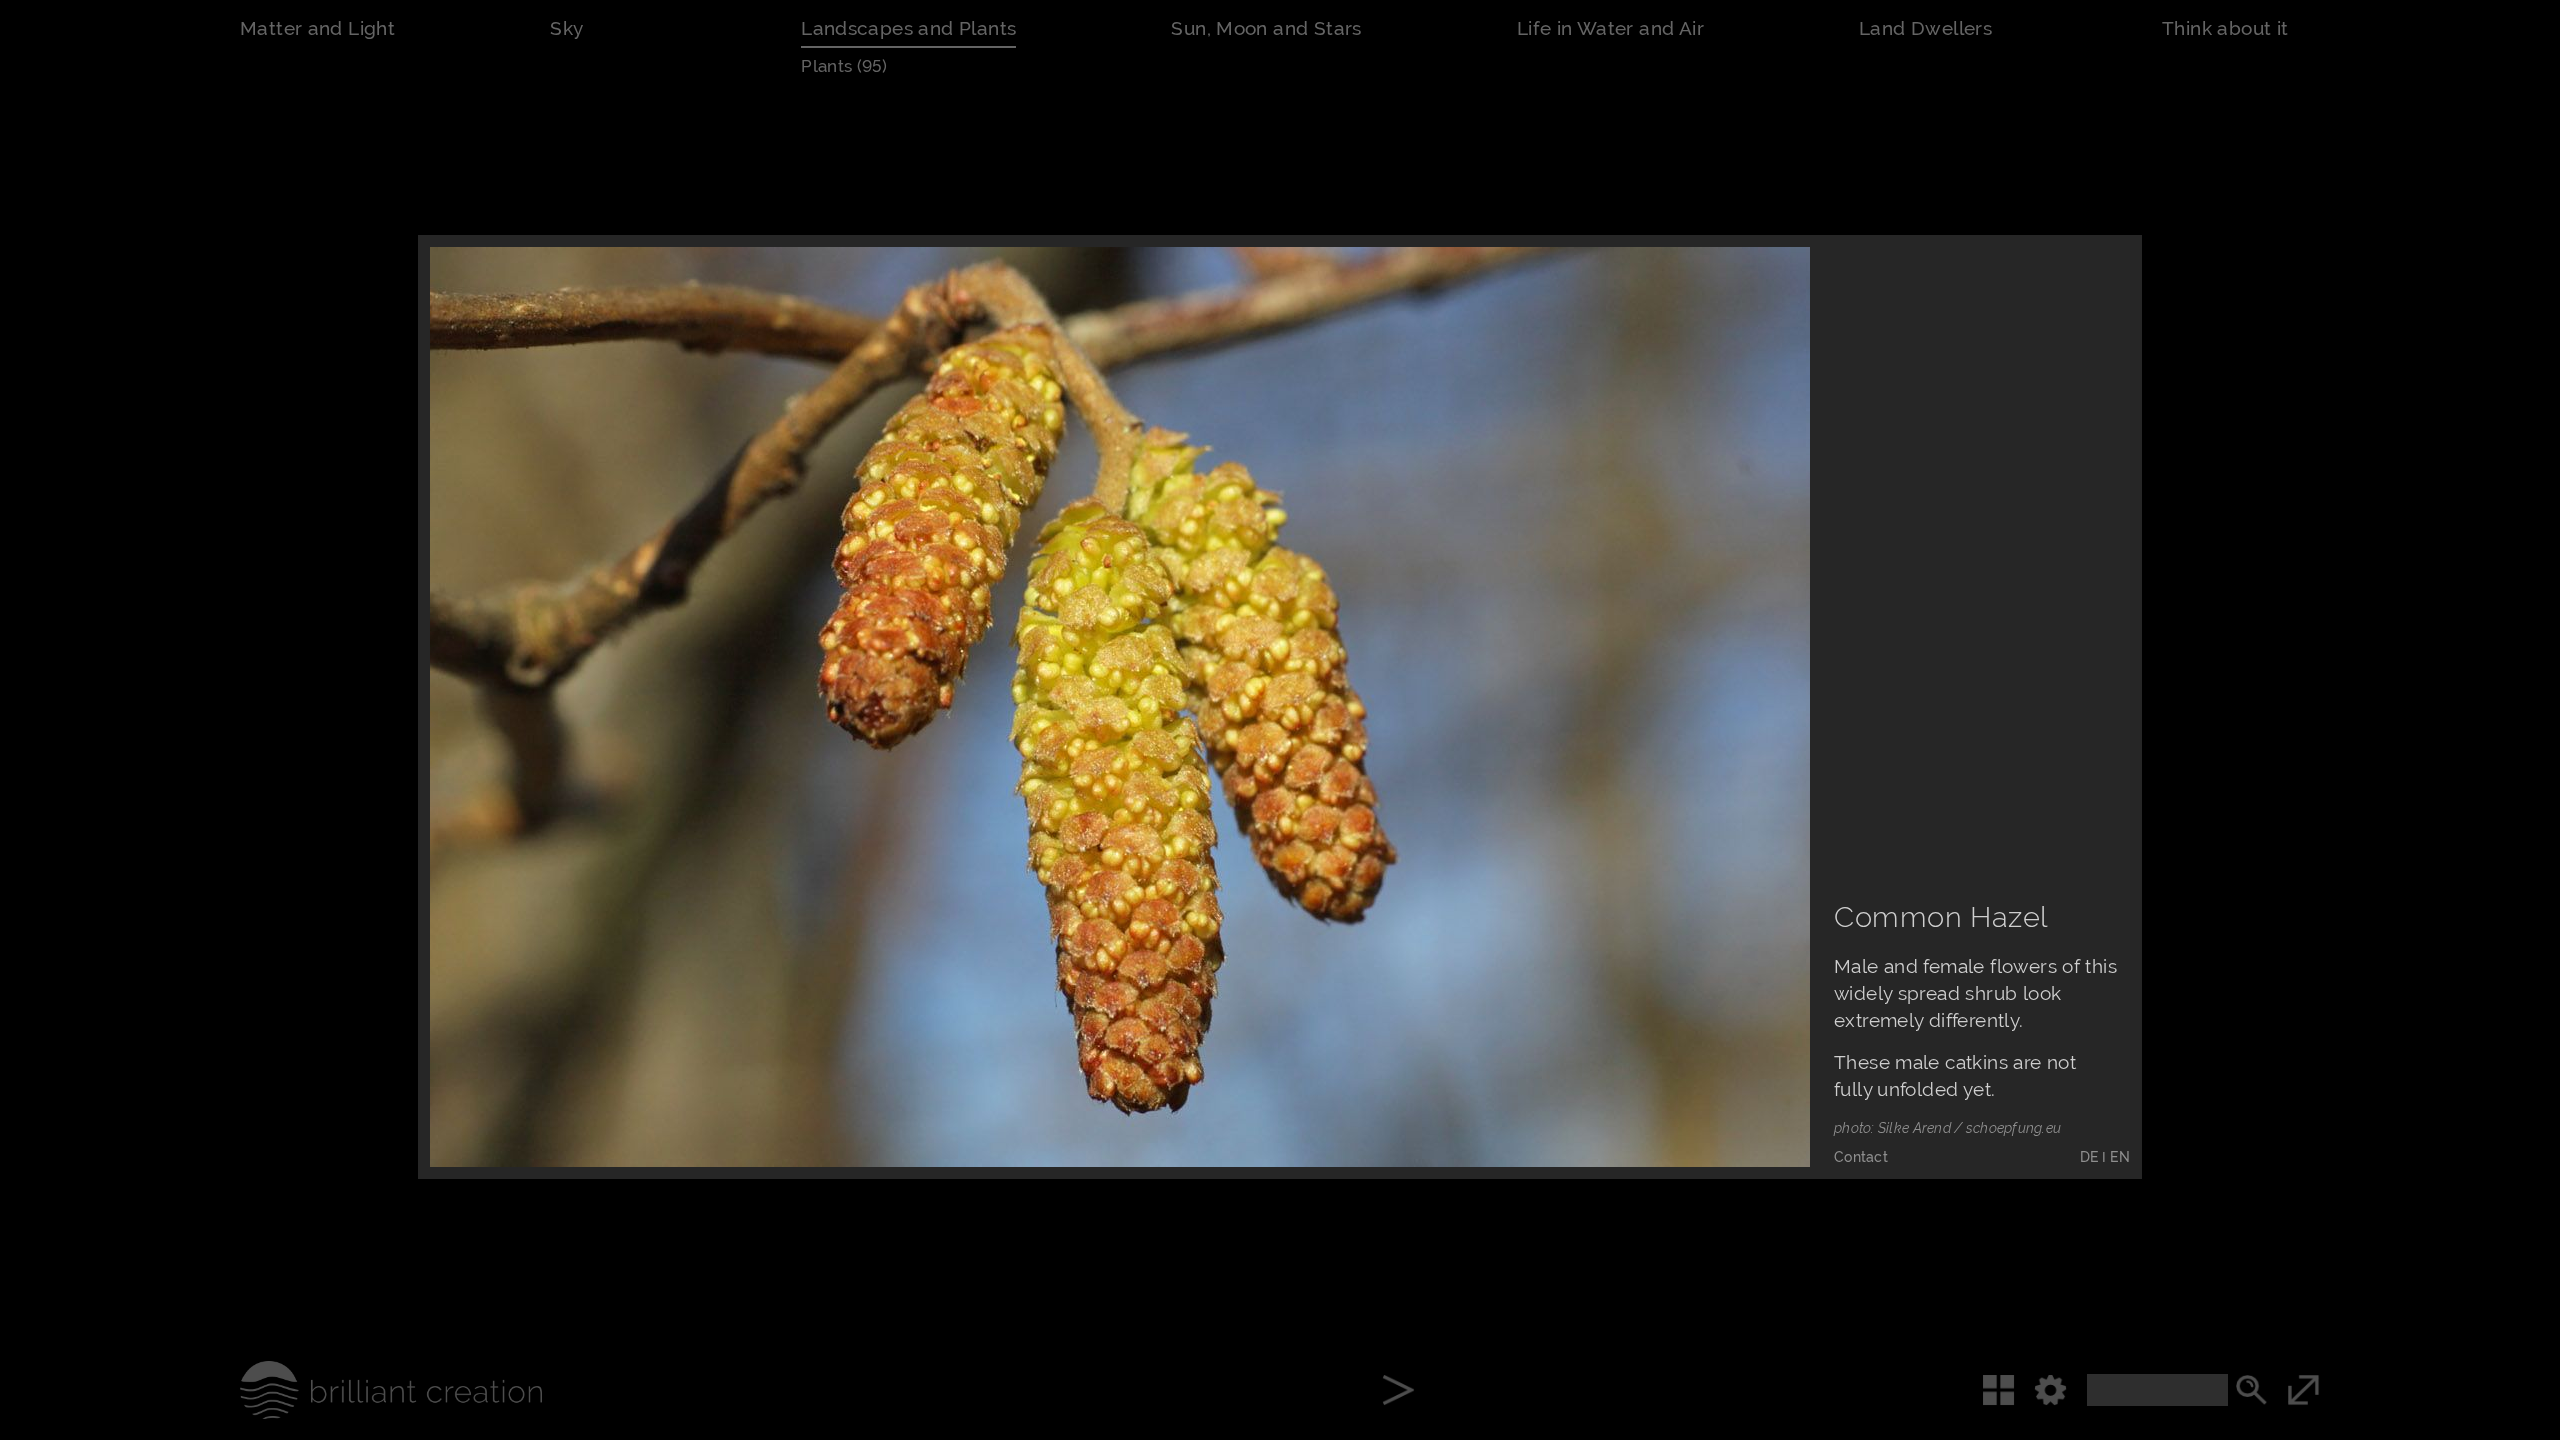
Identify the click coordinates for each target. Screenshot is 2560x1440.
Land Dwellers (1925, 28)
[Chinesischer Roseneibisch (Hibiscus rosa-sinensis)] (1398, 1392)
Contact (1861, 1157)
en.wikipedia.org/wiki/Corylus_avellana (710, 832)
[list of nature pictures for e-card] (1753, 1109)
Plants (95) (844, 66)
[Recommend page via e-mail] (1663, 1109)
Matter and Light (317, 28)
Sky (566, 28)
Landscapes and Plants (908, 28)
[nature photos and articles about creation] (361, 1390)
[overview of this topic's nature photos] (2008, 1390)
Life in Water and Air (1610, 28)
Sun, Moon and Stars (1266, 28)
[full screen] (2333, 1390)
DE (2089, 1157)
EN (2120, 1157)
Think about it (2225, 28)
